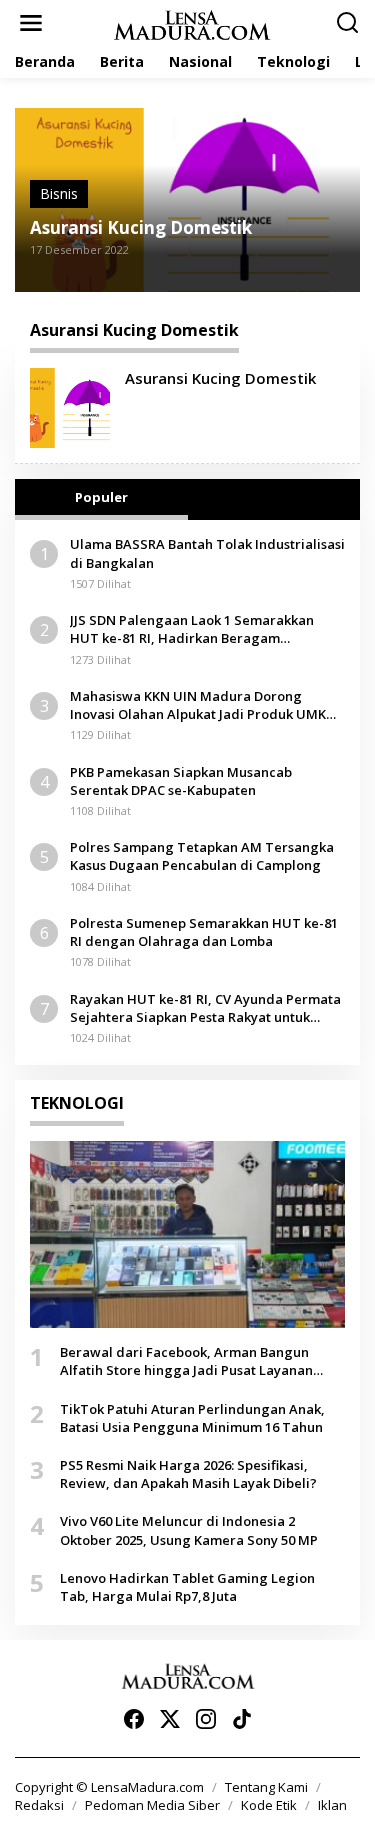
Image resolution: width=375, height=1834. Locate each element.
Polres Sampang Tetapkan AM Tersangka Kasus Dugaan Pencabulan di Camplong (202, 856)
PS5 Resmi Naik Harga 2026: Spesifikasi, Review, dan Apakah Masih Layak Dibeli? (188, 1474)
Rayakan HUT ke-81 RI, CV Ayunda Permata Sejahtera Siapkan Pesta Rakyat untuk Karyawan (205, 1008)
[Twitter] (170, 1719)
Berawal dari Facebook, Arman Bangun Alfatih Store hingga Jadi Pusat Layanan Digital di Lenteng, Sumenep (186, 1361)
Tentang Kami (266, 1787)
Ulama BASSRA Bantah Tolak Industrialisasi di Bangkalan (207, 553)
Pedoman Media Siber (152, 1805)
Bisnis (59, 193)
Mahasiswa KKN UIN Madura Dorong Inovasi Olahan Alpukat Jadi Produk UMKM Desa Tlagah (204, 705)
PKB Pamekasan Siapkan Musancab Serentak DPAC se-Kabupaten (181, 781)
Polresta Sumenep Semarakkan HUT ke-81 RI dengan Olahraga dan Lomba (204, 932)
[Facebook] (134, 1719)
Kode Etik (269, 1805)
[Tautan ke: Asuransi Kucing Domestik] (70, 406)
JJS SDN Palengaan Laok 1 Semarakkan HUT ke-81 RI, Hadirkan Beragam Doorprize (192, 629)
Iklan (332, 1805)
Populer (101, 497)
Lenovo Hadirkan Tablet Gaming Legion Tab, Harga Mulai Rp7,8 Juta (187, 1587)
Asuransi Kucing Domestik (141, 228)
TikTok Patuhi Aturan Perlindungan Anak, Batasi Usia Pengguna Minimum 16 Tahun (192, 1418)
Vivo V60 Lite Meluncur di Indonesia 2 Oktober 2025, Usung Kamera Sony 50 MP (189, 1530)
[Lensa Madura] (192, 23)
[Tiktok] (242, 1719)
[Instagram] (206, 1719)
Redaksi (39, 1805)
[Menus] (31, 23)
